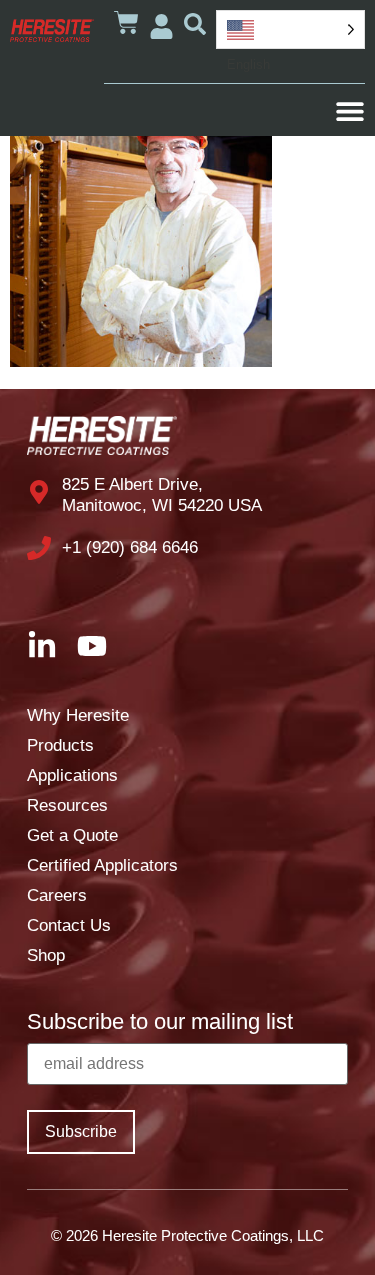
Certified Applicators (102, 865)
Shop (46, 955)
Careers (57, 895)
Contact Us (69, 925)
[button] (195, 24)
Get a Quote (72, 835)
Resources (67, 805)
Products (60, 745)
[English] (290, 29)
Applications (72, 775)
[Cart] (126, 22)
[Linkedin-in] (42, 646)
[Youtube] (92, 646)
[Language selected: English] (290, 29)
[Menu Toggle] (350, 111)
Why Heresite (78, 715)
